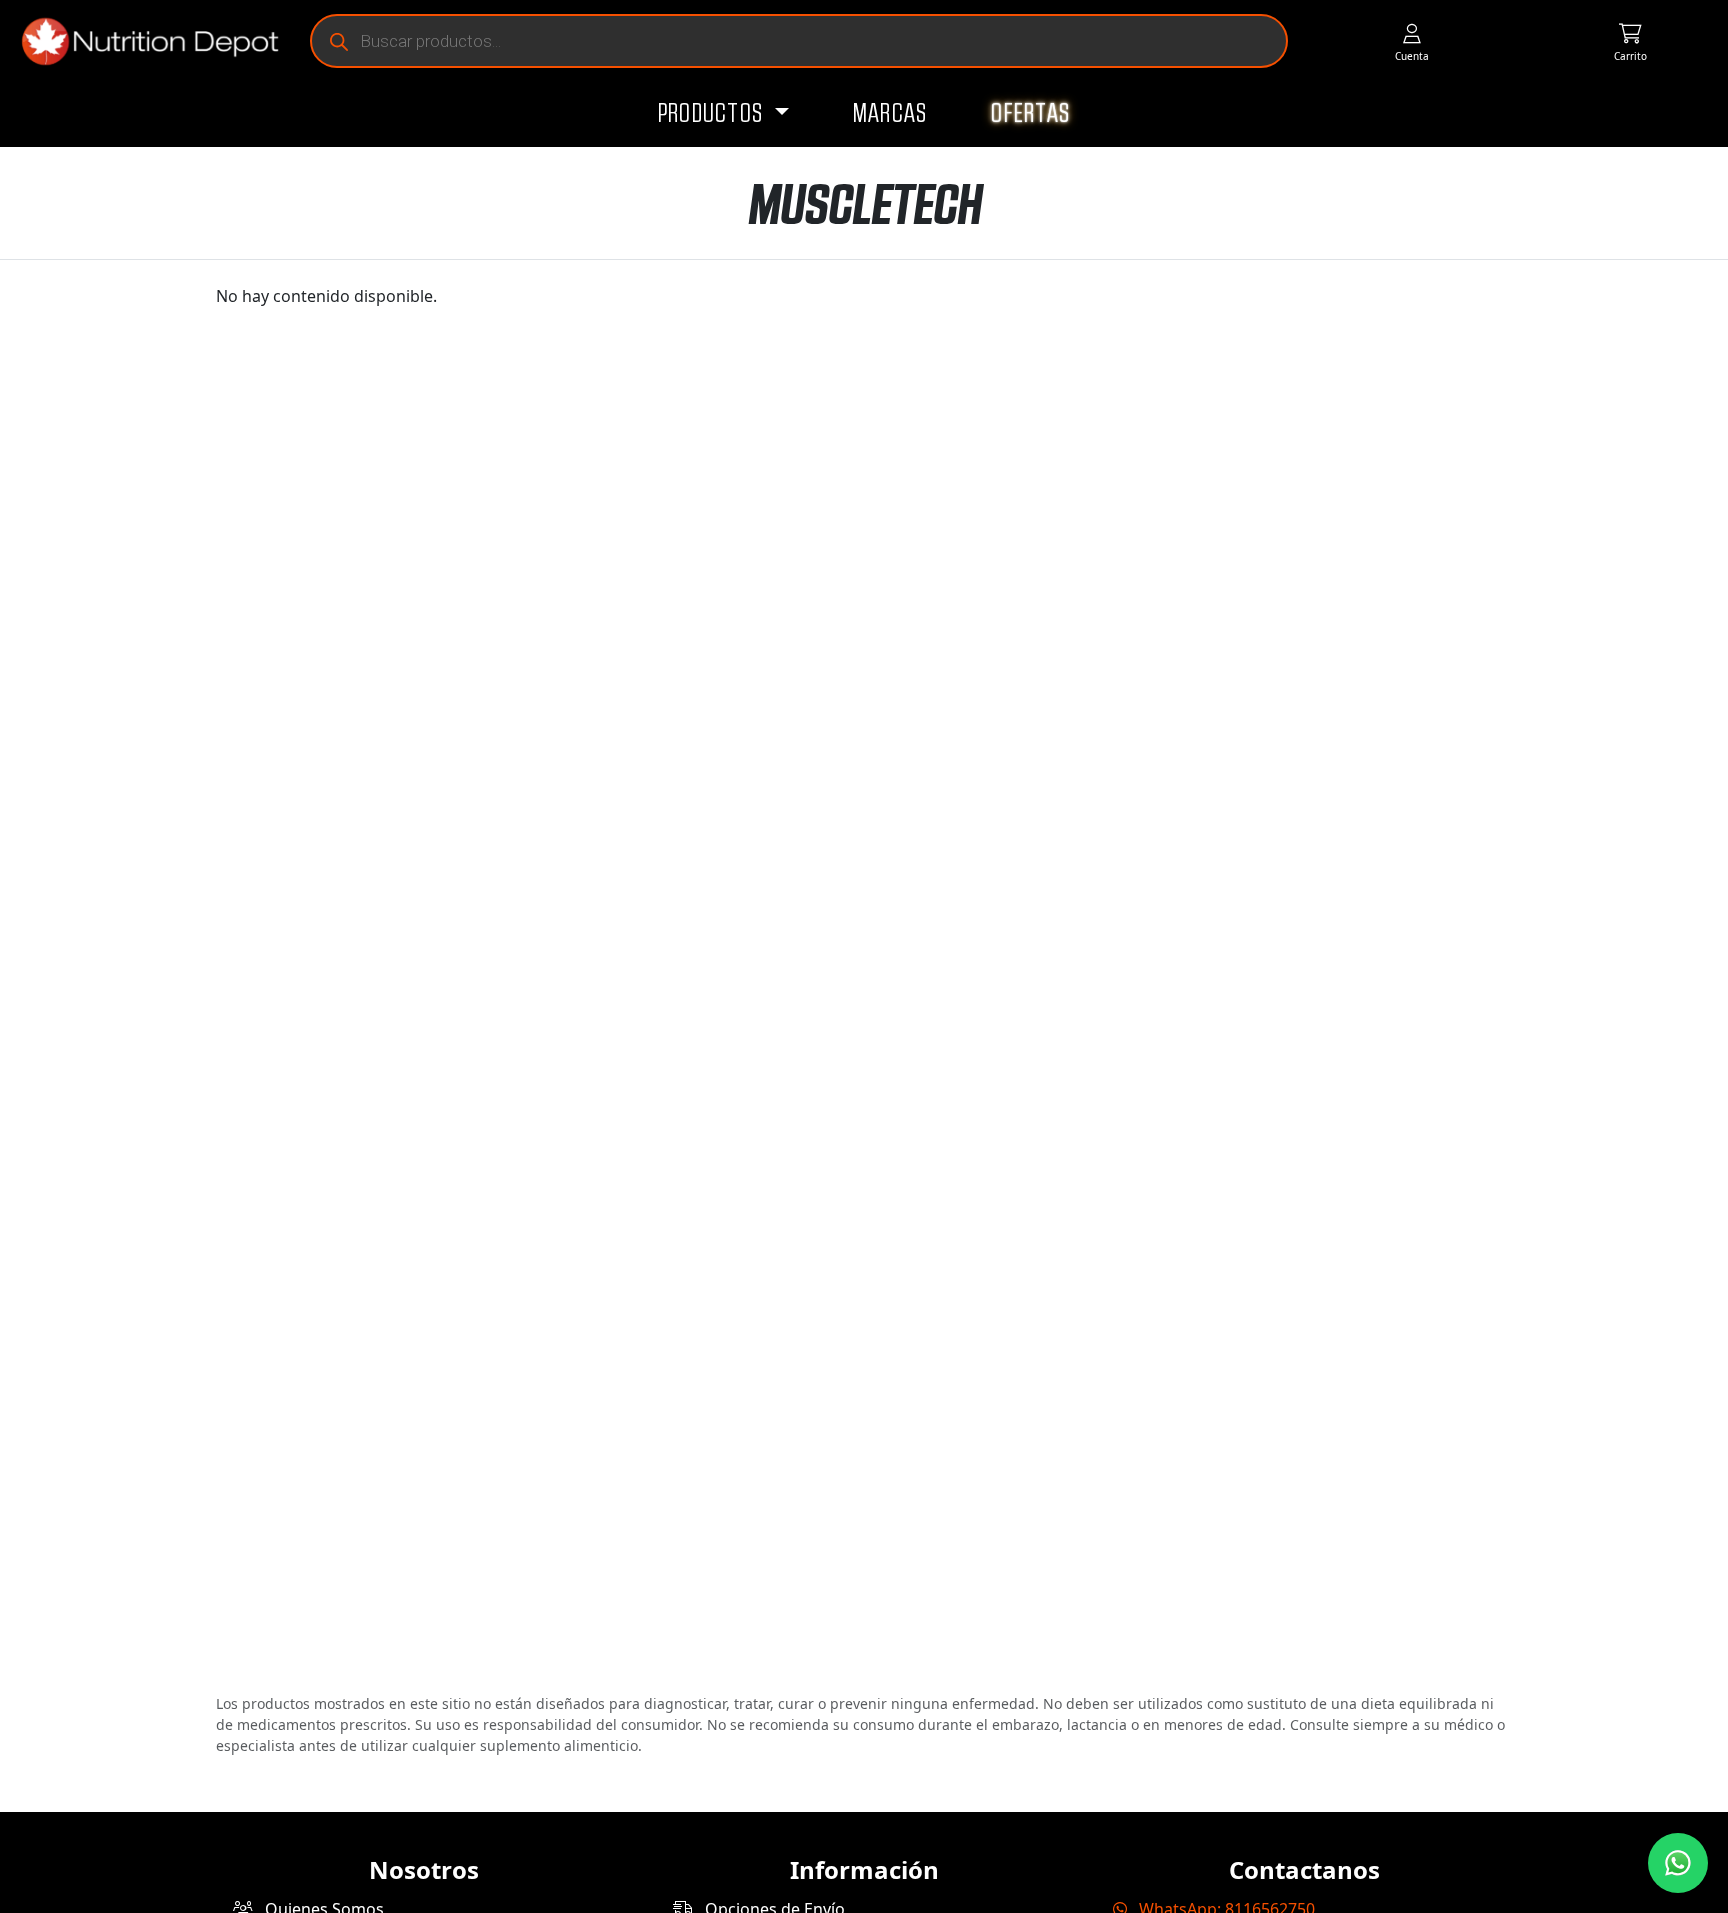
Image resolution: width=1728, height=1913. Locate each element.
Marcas (890, 114)
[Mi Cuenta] (1411, 41)
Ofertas (1030, 114)
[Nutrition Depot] (142, 41)
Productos (713, 114)
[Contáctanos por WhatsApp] (1678, 1863)
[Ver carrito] (1630, 41)
